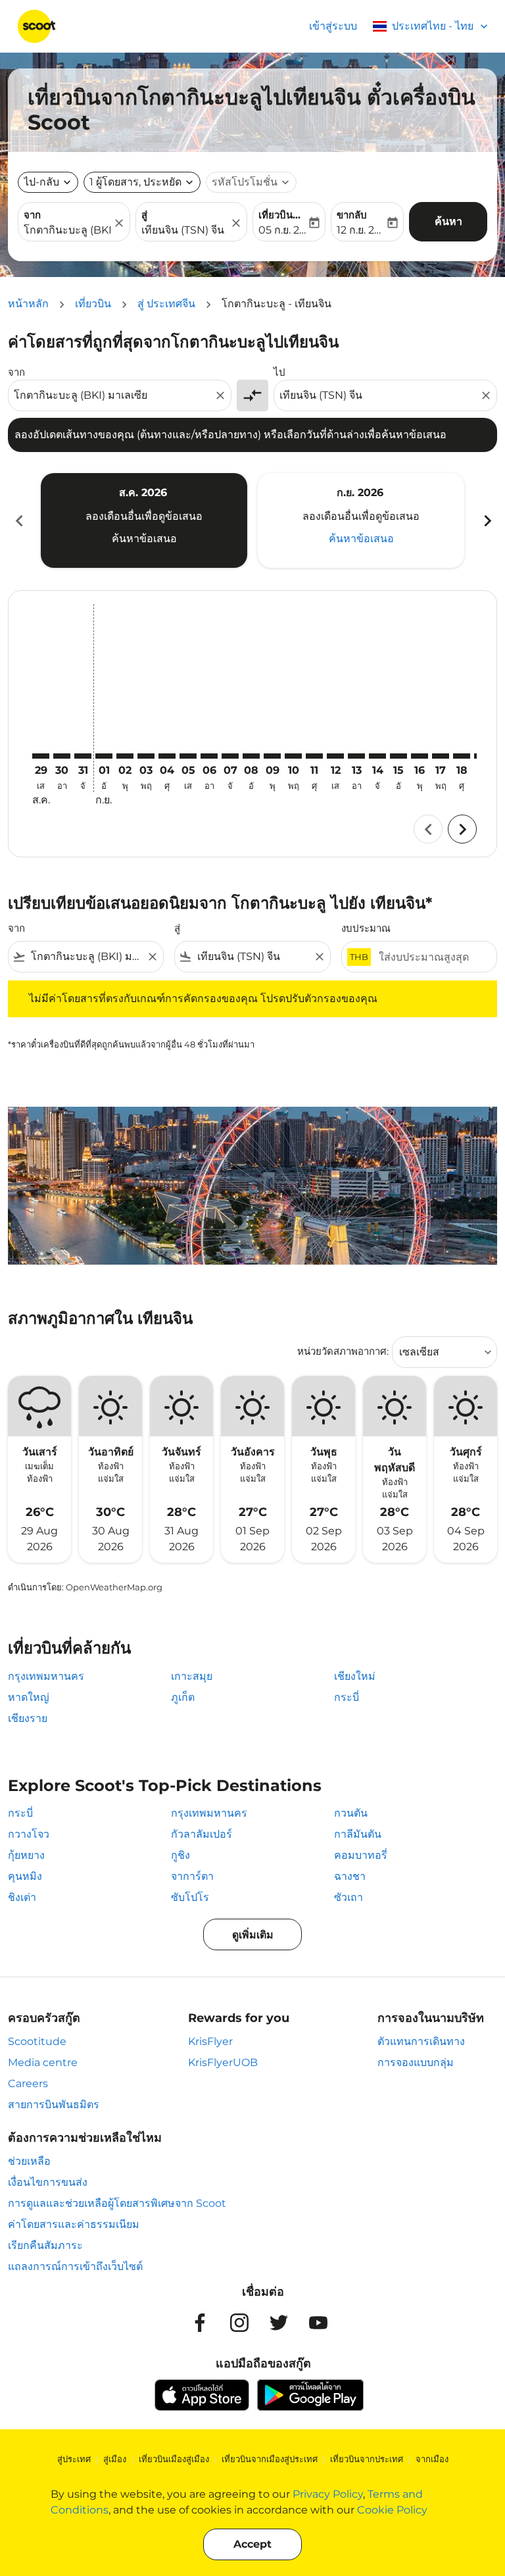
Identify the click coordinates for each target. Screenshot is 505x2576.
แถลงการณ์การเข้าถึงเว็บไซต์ (75, 2266)
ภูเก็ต (183, 1697)
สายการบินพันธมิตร (54, 2105)
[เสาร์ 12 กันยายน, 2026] (335, 756)
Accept (252, 2544)
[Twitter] (279, 2323)
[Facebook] (200, 2323)
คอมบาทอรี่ (361, 1855)
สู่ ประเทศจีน (166, 304)
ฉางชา (350, 1876)
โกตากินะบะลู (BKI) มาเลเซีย (67, 230)
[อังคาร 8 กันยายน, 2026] (251, 756)
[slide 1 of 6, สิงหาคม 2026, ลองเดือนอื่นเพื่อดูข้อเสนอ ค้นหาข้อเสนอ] (144, 520)
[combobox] (113, 395)
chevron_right (487, 521)
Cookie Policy (392, 2510)
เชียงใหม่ (355, 1676)
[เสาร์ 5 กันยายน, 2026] (188, 756)
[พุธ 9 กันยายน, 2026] (272, 756)
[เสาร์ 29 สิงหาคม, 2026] (41, 756)
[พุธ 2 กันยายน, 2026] (125, 756)
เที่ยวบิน (93, 304)
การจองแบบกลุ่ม (416, 2062)
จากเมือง (432, 2459)
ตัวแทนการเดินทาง (421, 2041)
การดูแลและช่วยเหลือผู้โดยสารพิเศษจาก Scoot (117, 2203)
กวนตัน (351, 1813)
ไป (279, 372)
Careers (28, 2084)
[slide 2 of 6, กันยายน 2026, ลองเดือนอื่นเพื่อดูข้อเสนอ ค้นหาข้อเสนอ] (361, 520)
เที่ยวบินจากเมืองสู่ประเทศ (270, 2459)
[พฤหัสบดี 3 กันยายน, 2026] (146, 756)
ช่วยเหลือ (29, 2161)
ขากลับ (352, 215)
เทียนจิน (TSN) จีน (183, 230)
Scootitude (37, 2041)
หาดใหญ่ (29, 1697)
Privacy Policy (328, 2494)
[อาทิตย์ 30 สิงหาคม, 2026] (62, 756)
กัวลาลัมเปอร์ (202, 1834)
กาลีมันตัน (358, 1834)
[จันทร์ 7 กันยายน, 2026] (230, 756)
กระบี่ (347, 1697)
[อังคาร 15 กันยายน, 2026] (398, 756)
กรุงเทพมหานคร (46, 1676)
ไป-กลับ (41, 182)
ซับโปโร (190, 1897)
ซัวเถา (349, 1897)
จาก (32, 215)
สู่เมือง (115, 2459)
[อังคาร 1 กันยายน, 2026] (104, 756)
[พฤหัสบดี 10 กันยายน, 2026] (293, 756)
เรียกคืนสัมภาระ (45, 2245)
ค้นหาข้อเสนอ (144, 539)
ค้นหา (448, 221)
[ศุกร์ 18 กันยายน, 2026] (462, 756)
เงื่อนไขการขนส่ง (48, 2182)
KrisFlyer (210, 2041)
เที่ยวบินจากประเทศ (367, 2459)
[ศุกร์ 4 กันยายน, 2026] (167, 756)
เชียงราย (28, 1718)
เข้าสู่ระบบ (333, 26)
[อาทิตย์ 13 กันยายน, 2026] (356, 756)
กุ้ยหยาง (26, 1855)
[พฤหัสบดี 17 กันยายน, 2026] (441, 756)
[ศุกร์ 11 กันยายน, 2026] (314, 756)
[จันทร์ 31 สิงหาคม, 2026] (83, 756)
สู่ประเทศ (74, 2459)
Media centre (43, 2062)
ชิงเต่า (22, 1897)
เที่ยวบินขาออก (282, 215)
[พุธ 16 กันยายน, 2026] (420, 756)
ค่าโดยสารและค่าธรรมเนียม (74, 2224)
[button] (142, 182)
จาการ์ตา (192, 1876)
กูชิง (180, 1855)
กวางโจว (29, 1834)
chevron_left (18, 521)
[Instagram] (239, 2323)
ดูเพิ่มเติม (253, 1935)
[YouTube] (318, 2323)
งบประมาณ (366, 928)
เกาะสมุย (192, 1676)
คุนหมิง (25, 1876)
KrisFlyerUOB (223, 2062)
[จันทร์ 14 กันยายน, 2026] (377, 756)
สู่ (144, 215)
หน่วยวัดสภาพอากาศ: (343, 1351)
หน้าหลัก (28, 304)
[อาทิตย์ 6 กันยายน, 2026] (209, 756)
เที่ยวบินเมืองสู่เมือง (174, 2459)
